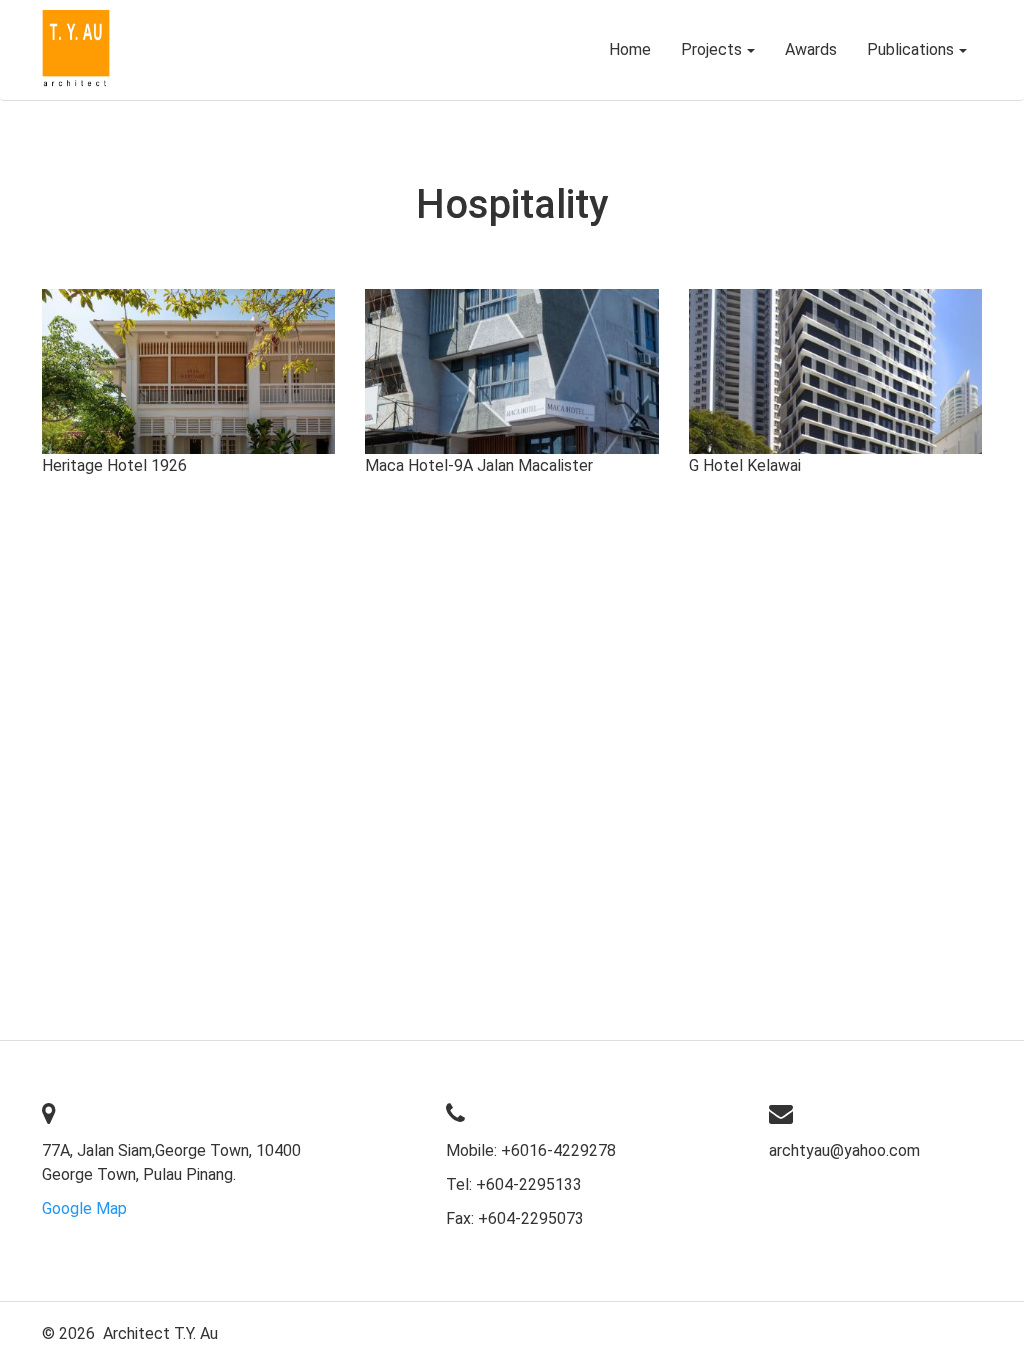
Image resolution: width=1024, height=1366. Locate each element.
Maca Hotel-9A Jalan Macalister (479, 465)
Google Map (84, 1208)
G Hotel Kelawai (745, 465)
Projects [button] (711, 49)
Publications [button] (910, 49)
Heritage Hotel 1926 (114, 465)
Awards (811, 49)
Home (630, 49)
